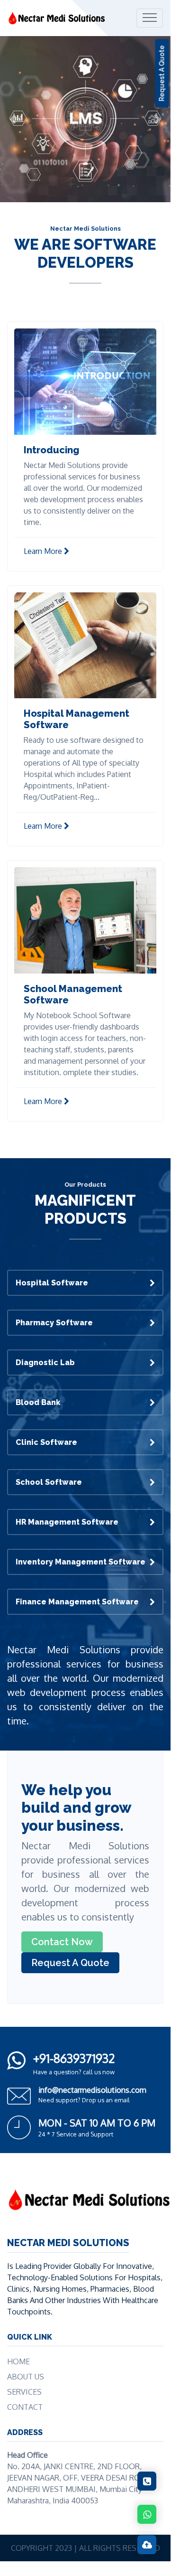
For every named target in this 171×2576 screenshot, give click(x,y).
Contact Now (62, 1942)
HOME (18, 2361)
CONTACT (25, 2407)
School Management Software (73, 994)
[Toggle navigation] (150, 18)
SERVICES (24, 2392)
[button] (13, 119)
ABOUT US (26, 2377)
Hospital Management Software (76, 719)
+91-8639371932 (74, 2058)
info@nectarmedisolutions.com (92, 2090)
